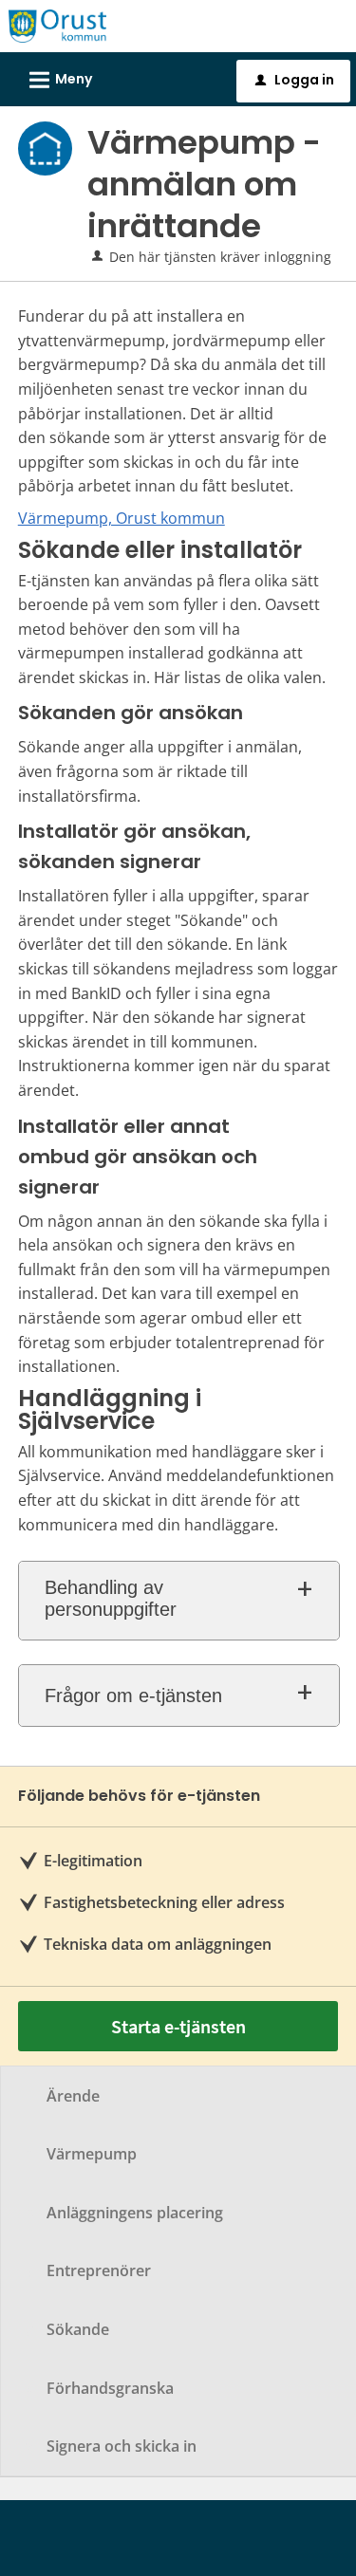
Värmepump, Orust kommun (122, 518)
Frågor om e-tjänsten (133, 1696)
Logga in (295, 80)
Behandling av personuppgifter (111, 1598)
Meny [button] (58, 80)
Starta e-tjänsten (178, 2026)
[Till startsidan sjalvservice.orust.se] (57, 24)
